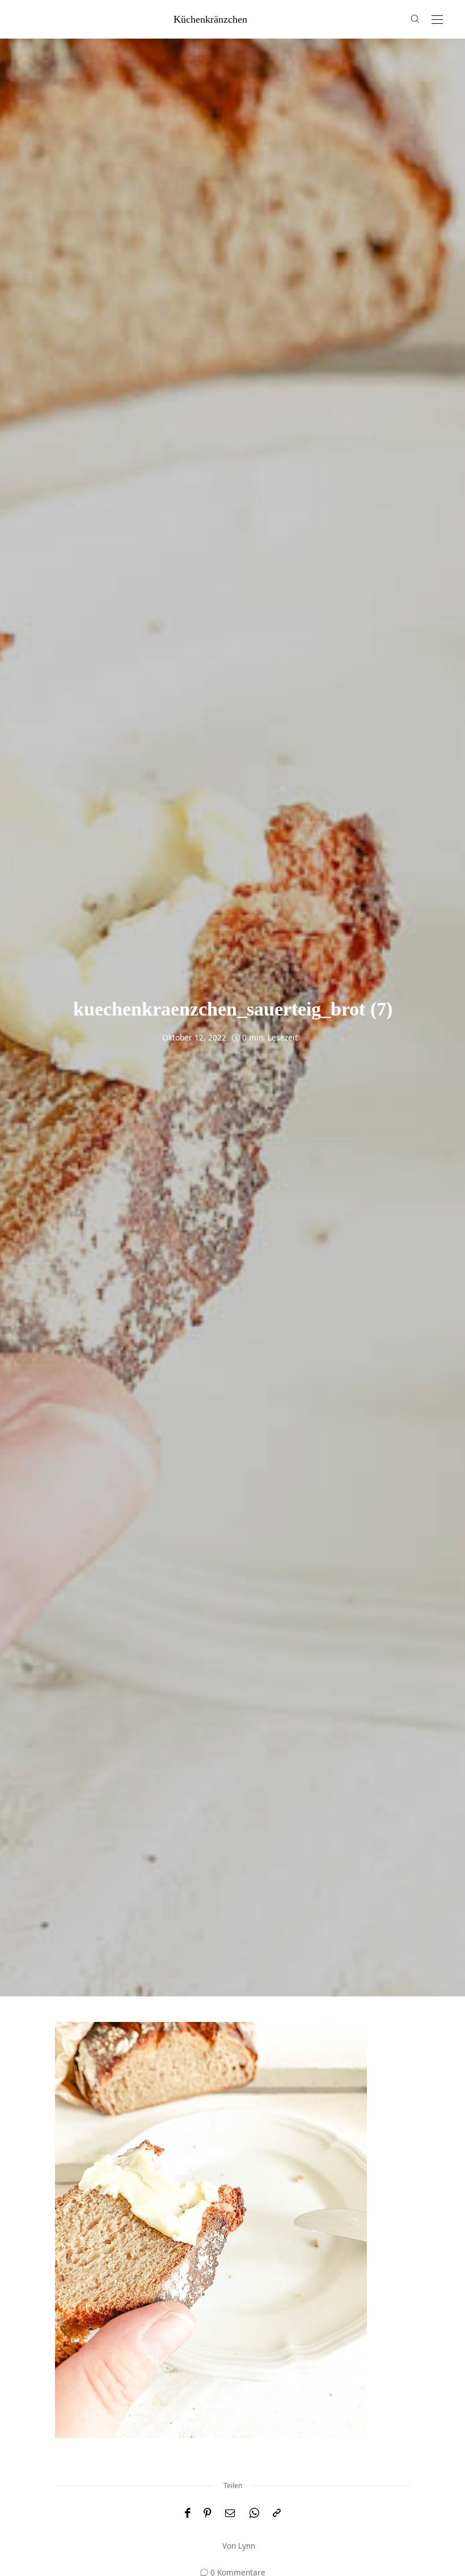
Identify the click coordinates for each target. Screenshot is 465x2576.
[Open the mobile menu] (437, 20)
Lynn (247, 2546)
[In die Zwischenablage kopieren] (277, 2513)
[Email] (230, 2513)
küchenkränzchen (210, 19)
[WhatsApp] (254, 2513)
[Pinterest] (208, 2513)
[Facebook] (187, 2513)
